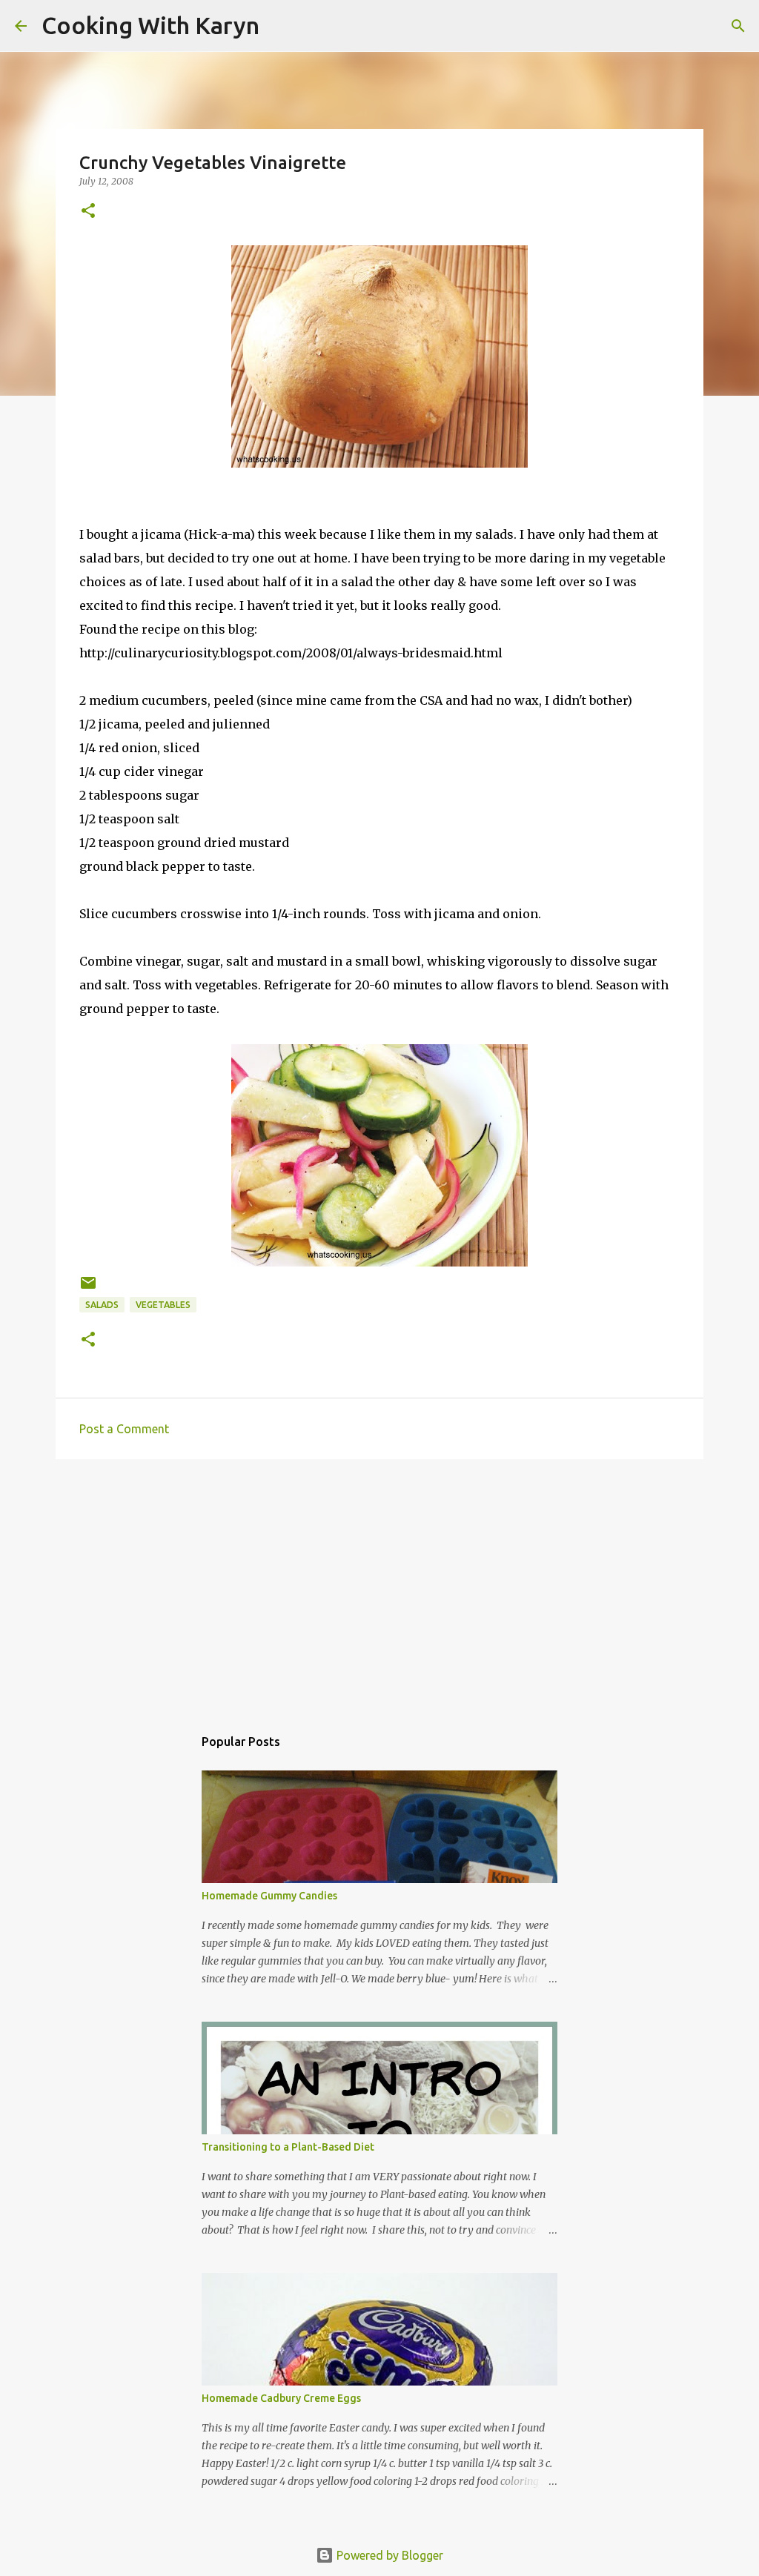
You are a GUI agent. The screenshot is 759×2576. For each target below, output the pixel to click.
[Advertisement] (379, 1585)
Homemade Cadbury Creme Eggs (281, 2398)
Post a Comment (124, 1429)
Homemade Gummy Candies (269, 1896)
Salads (102, 1305)
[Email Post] (88, 1288)
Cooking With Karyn (150, 25)
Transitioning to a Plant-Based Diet (288, 2147)
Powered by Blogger (388, 2555)
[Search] (280, 26)
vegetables (163, 1305)
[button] (88, 212)
